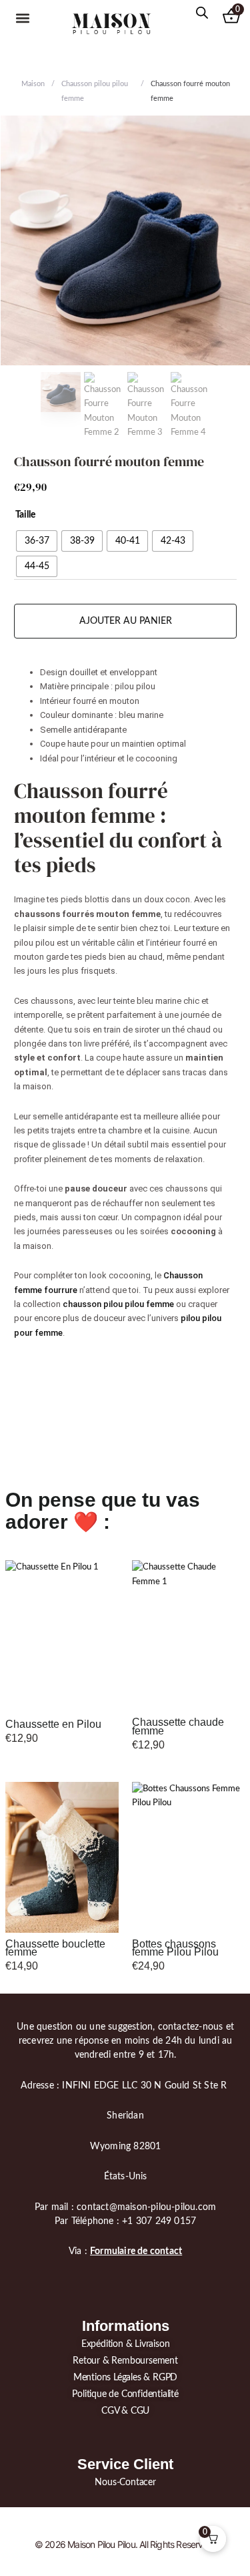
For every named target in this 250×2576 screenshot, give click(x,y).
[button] (23, 18)
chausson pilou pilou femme (118, 1304)
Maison (33, 84)
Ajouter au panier (126, 621)
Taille (25, 515)
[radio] (37, 541)
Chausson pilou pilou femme (95, 91)
